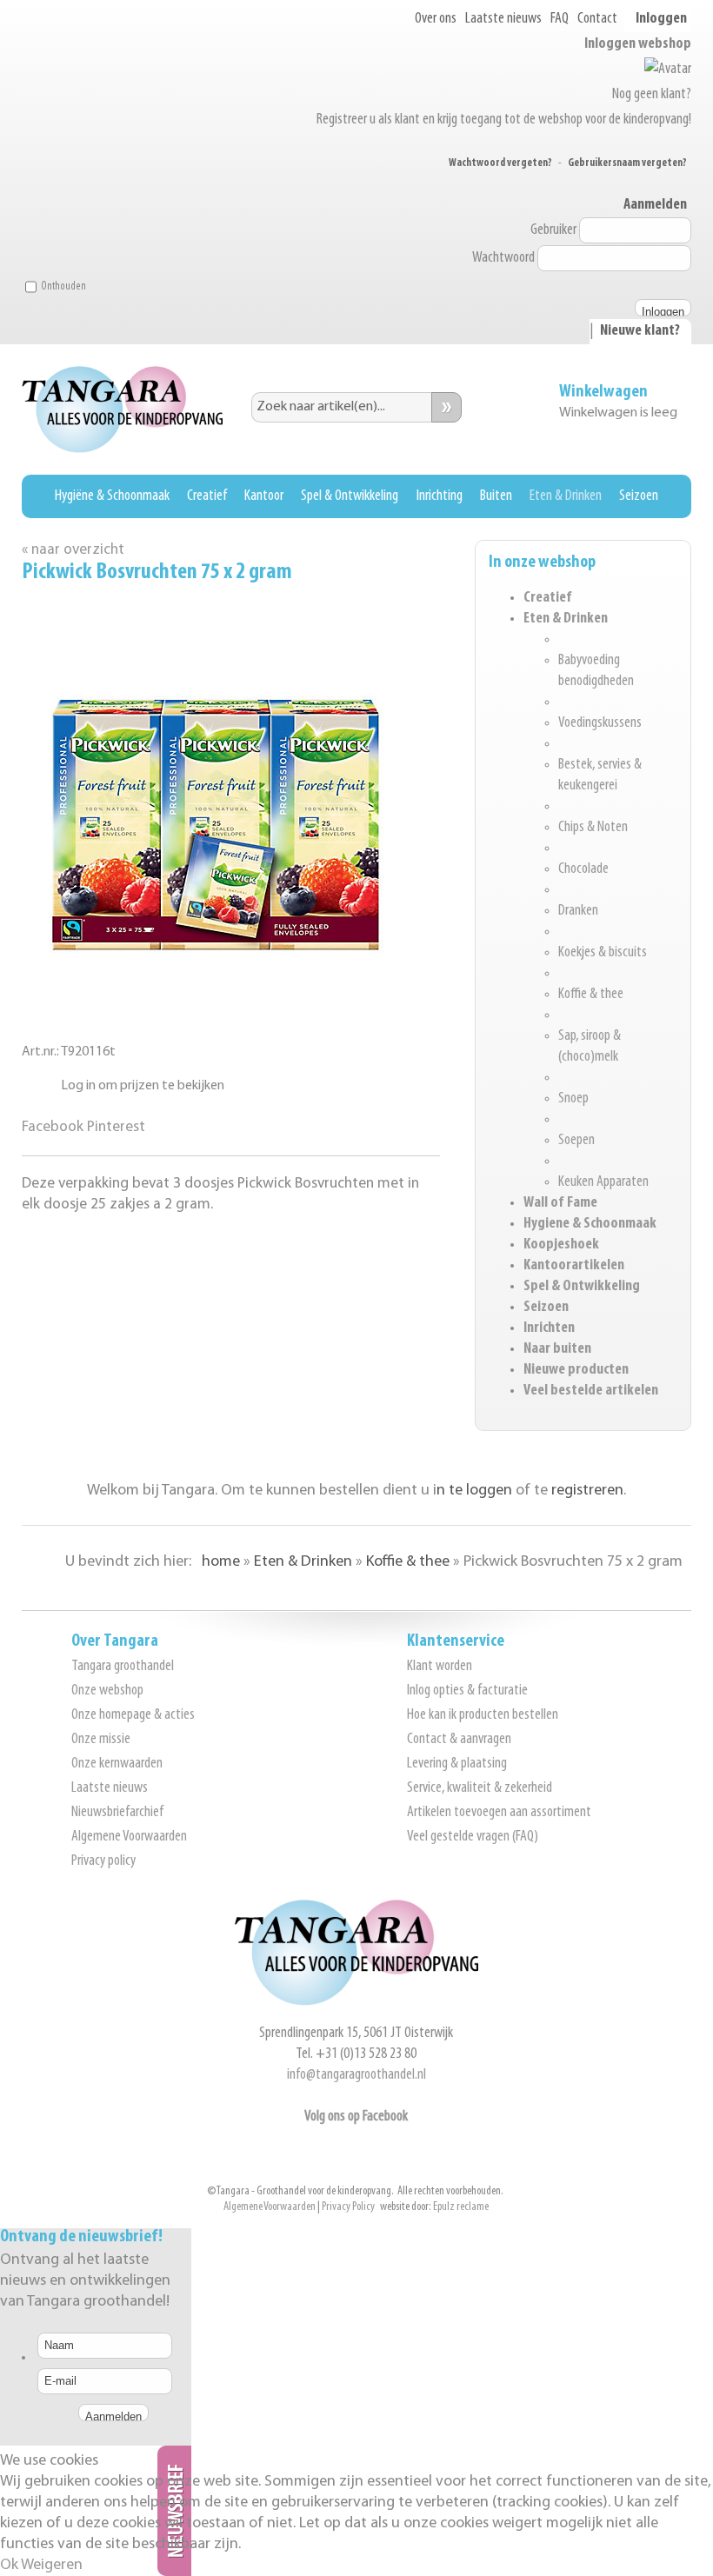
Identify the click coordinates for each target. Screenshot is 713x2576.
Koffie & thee (591, 995)
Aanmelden (655, 205)
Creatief (207, 496)
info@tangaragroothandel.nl (356, 2075)
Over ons (436, 19)
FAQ (560, 19)
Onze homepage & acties (133, 1715)
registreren (587, 1491)
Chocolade (583, 869)
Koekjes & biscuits (603, 953)
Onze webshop (107, 1691)
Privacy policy (103, 1861)
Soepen (576, 1141)
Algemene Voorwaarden (129, 1837)
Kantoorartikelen (574, 1266)
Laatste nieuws (503, 19)
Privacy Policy (348, 2207)
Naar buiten (557, 1349)
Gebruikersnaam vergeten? (627, 163)
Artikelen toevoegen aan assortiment (499, 1813)
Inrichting (440, 496)
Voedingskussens (600, 723)
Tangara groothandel (123, 1667)
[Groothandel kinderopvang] (356, 2002)
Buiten (496, 496)
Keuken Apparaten (603, 1182)
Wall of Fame (560, 1203)
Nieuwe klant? (640, 331)
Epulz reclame (461, 2207)
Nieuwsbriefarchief (117, 1813)
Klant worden (440, 1667)
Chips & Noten (593, 828)
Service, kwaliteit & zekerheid (480, 1788)
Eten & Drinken (566, 496)
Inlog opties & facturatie (467, 1691)
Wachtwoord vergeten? (500, 163)
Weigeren (52, 2566)
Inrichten (549, 1328)
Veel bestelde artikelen (591, 1391)
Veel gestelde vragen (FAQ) (473, 1837)
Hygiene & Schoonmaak (590, 1224)
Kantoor (264, 496)
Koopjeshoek (561, 1245)
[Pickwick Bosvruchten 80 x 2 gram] (217, 999)
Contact (597, 19)
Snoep (573, 1099)
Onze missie (101, 1740)
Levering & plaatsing (457, 1764)
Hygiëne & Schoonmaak (112, 496)
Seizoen (639, 496)
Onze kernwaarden (117, 1764)
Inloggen (661, 19)
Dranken (578, 911)
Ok (9, 2566)
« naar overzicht (73, 550)
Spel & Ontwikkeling (350, 496)
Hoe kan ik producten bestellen (483, 1715)
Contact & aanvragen (459, 1740)
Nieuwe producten (576, 1370)
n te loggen (474, 1491)
